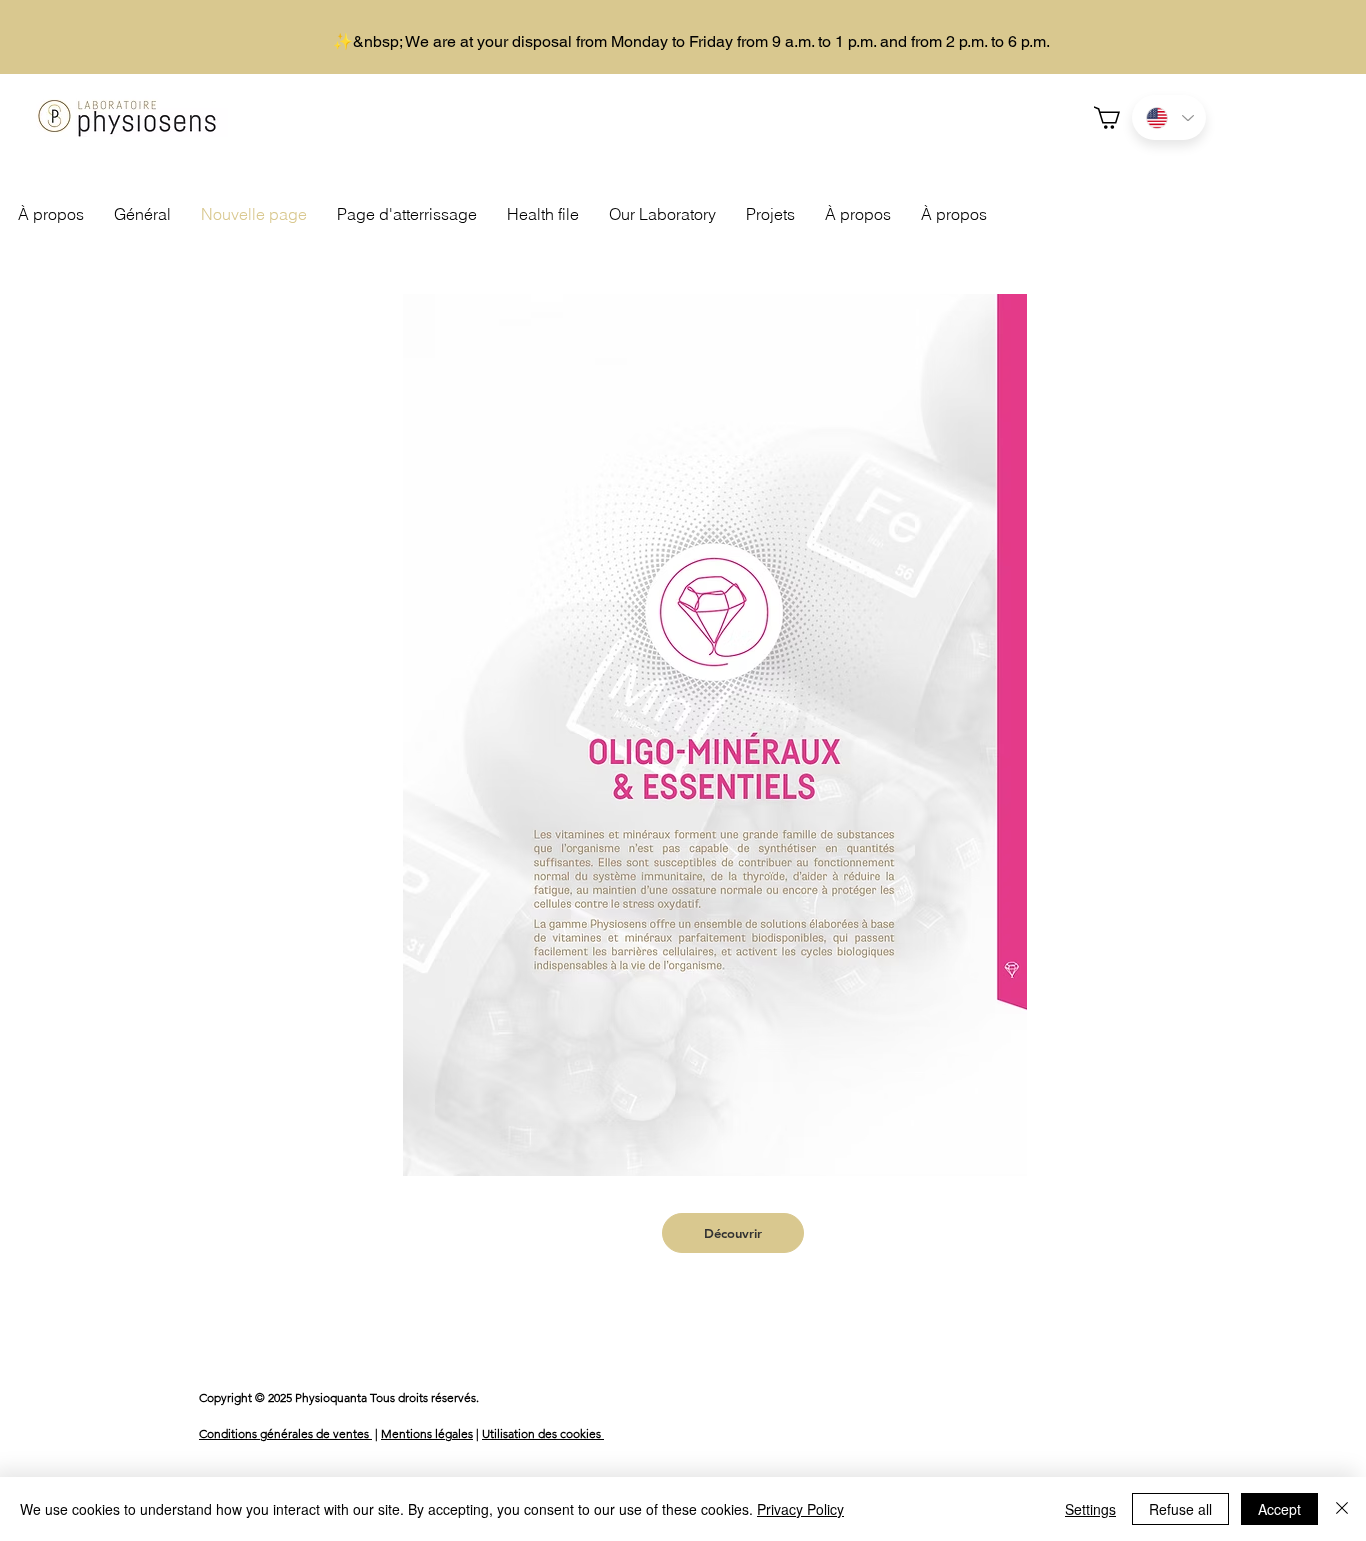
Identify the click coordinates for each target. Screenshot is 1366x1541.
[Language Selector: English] (1169, 117)
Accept (1279, 1509)
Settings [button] (1090, 1509)
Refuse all (1180, 1509)
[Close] (1342, 1509)
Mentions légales (427, 1433)
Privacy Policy (800, 1509)
